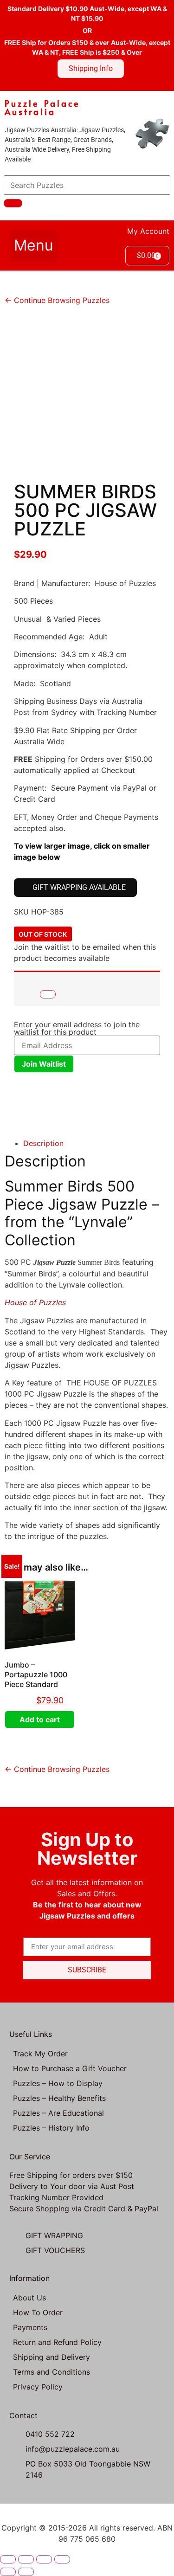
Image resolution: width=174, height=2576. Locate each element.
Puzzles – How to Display (58, 2083)
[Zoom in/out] (8, 2559)
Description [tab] (43, 1143)
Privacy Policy (38, 2387)
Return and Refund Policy (57, 2342)
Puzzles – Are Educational (58, 2113)
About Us (29, 2298)
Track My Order (40, 2054)
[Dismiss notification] (48, 994)
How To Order (38, 2312)
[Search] (13, 203)
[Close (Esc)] (62, 2559)
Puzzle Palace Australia (42, 107)
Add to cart (40, 1719)
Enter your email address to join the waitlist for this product (77, 1028)
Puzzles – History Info (51, 2128)
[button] (34, 245)
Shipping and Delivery (52, 2357)
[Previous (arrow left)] (8, 2572)
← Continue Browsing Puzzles (57, 300)
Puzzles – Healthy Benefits (59, 2098)
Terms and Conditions (52, 2372)
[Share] (44, 2559)
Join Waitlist (44, 1064)
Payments (30, 2327)
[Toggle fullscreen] (26, 2559)
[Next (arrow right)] (26, 2572)
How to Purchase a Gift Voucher (70, 2068)
